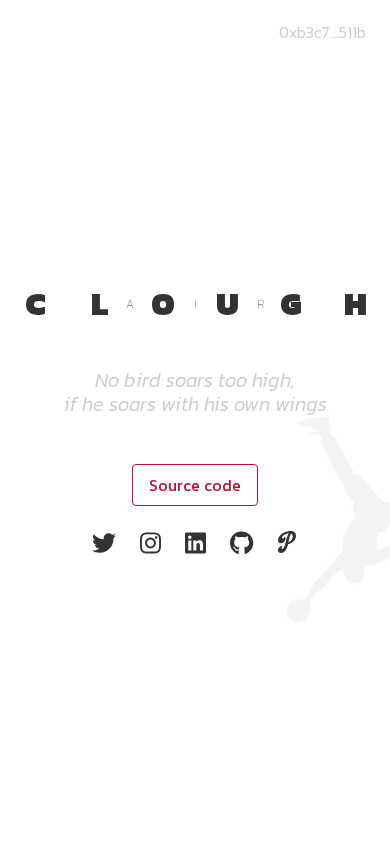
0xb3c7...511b (322, 32)
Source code (195, 485)
